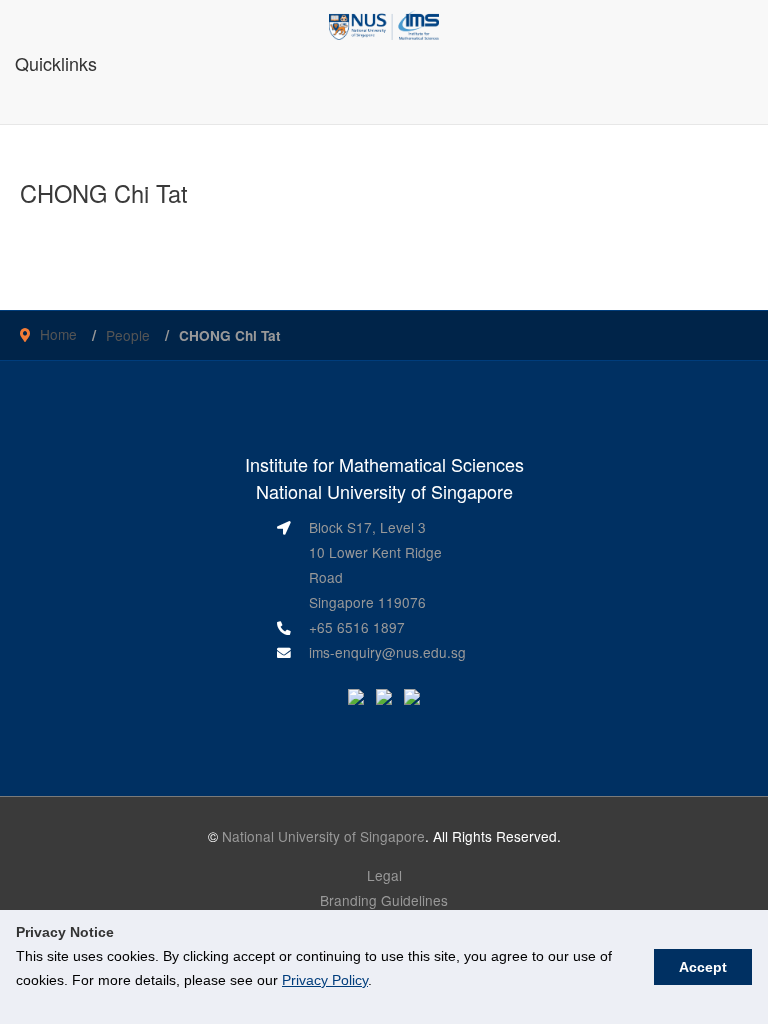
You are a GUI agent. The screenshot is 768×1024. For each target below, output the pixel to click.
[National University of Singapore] (384, 23)
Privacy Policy (325, 980)
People (128, 335)
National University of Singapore (323, 836)
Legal (384, 875)
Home (58, 334)
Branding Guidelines (384, 900)
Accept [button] (703, 967)
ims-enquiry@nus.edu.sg (387, 652)
